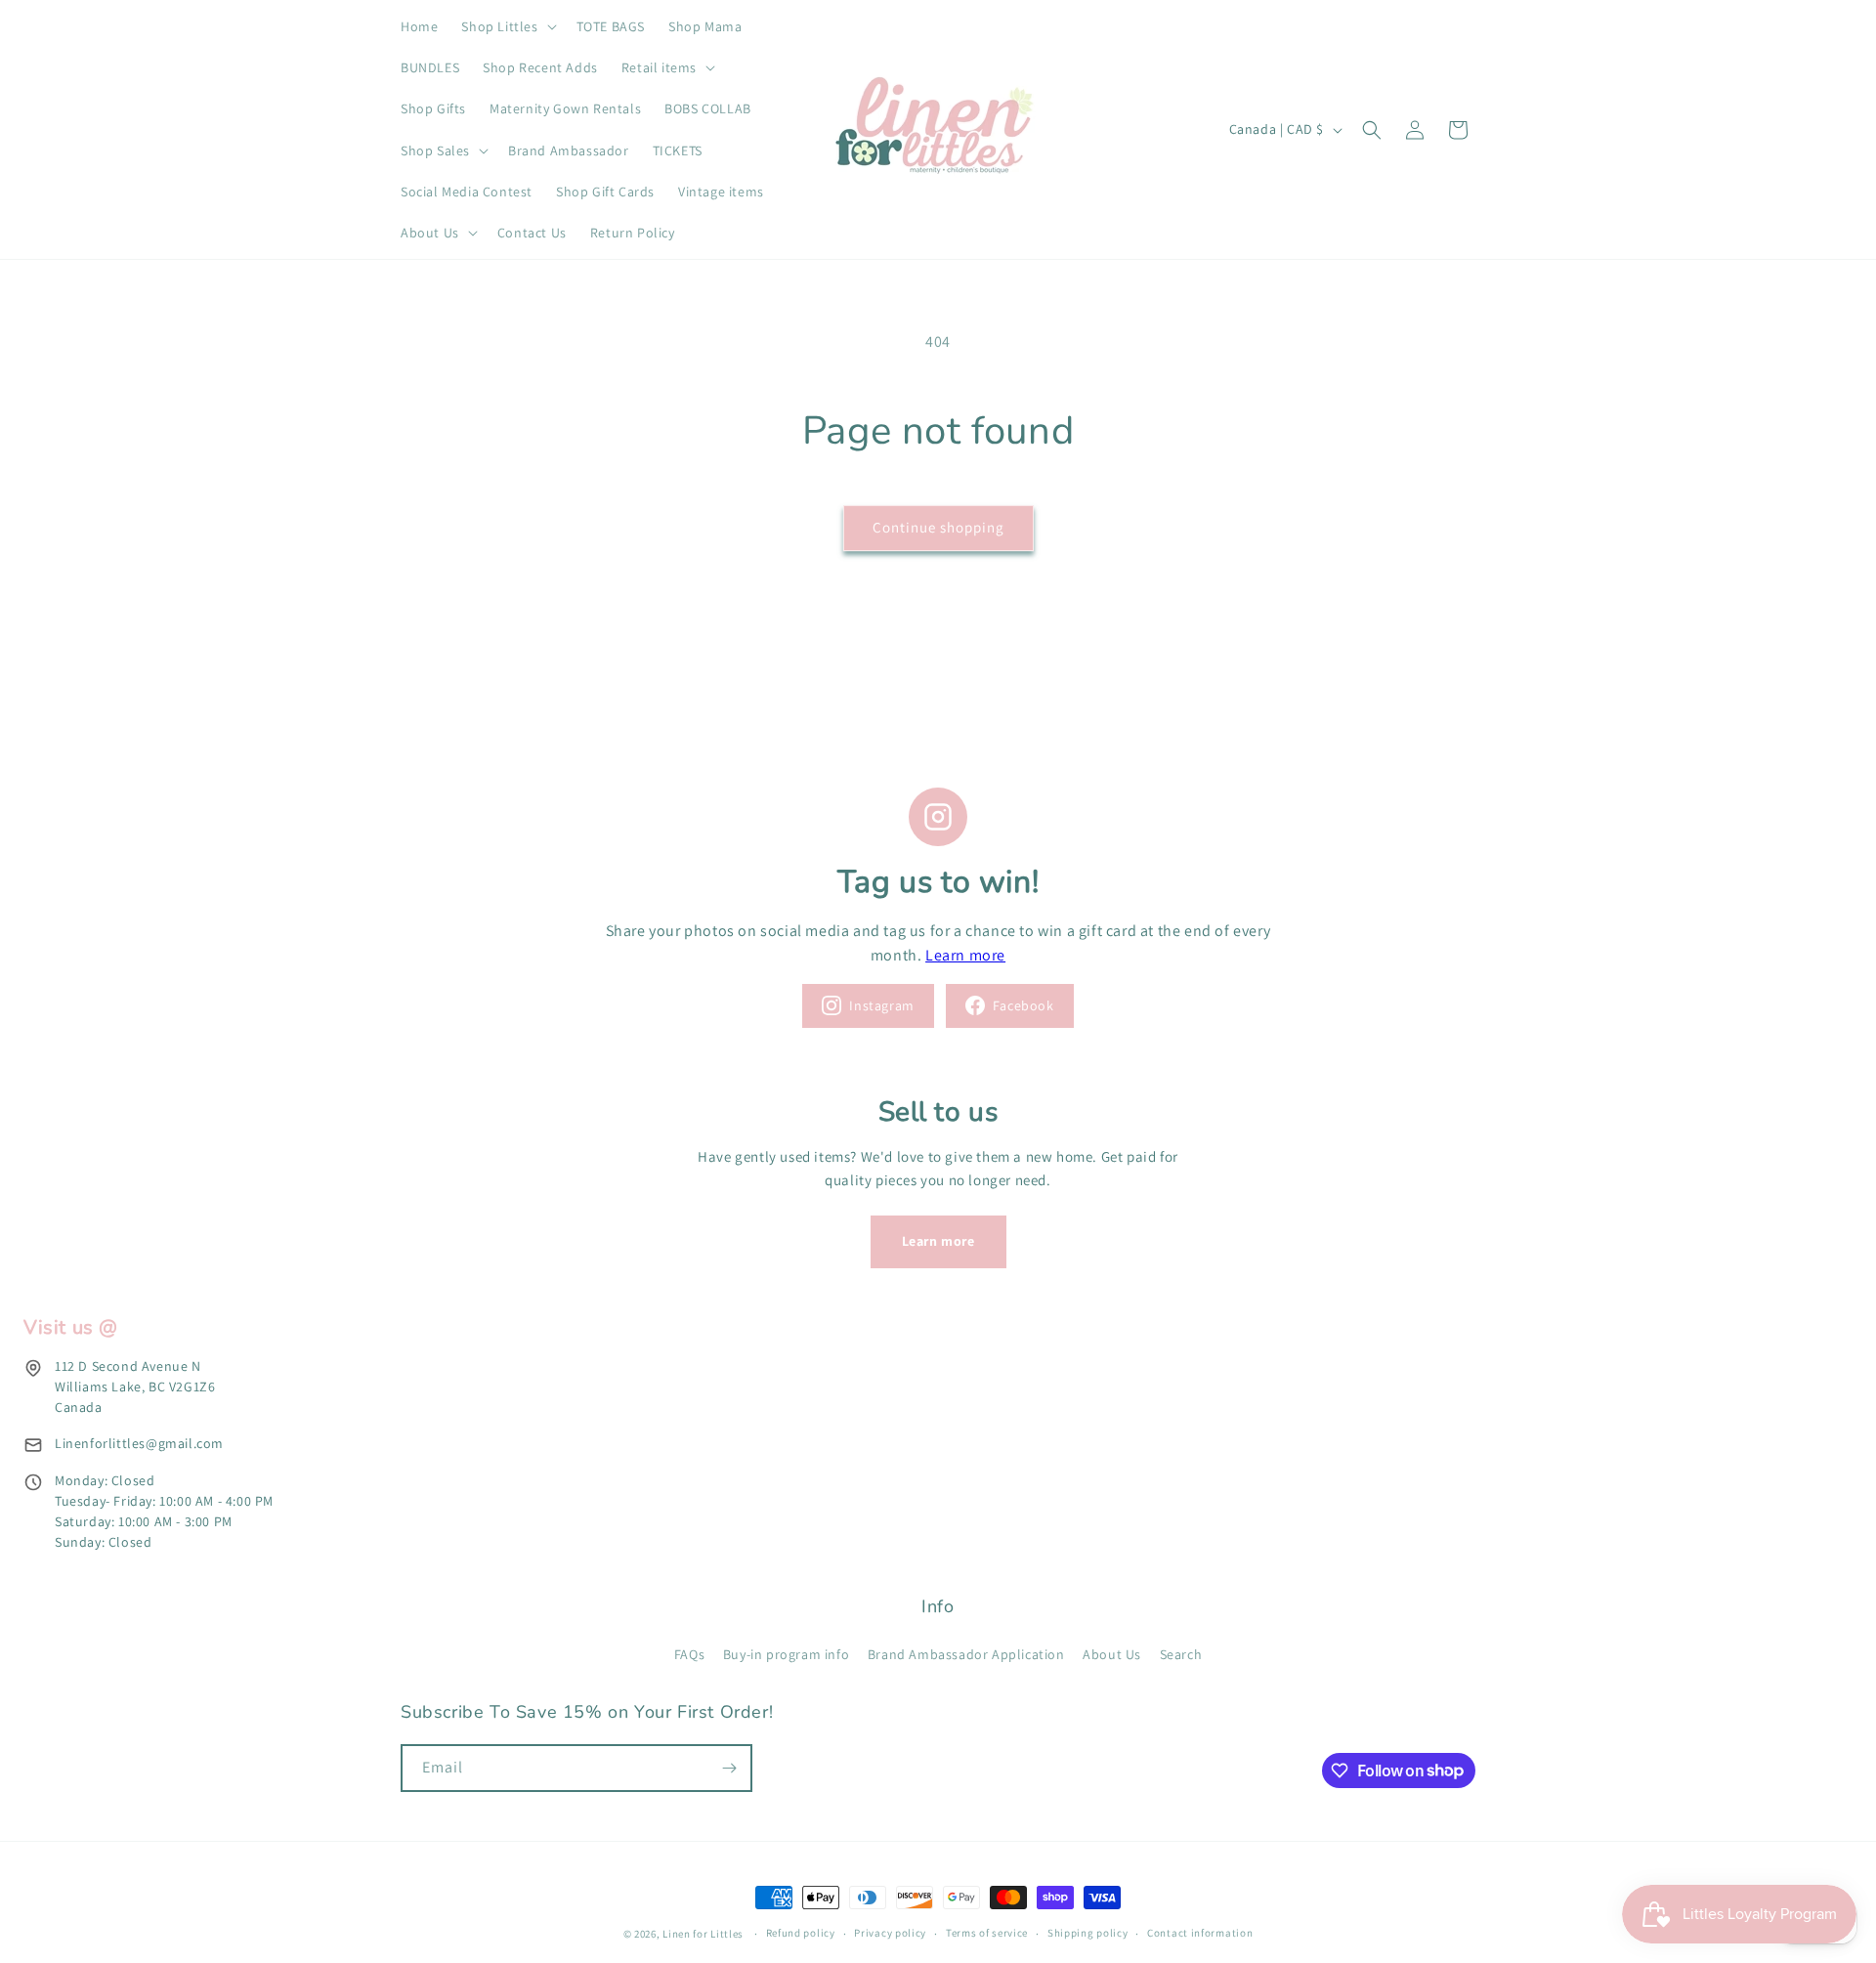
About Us (1112, 1654)
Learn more (965, 955)
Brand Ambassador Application (966, 1654)
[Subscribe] (729, 1768)
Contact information (1200, 1933)
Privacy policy (890, 1933)
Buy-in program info (786, 1654)
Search (1181, 1654)
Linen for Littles (703, 1934)
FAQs (689, 1654)
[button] (507, 26)
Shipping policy (1088, 1933)
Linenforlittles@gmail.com (139, 1443)
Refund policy (801, 1933)
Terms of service (987, 1933)
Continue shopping (938, 527)
